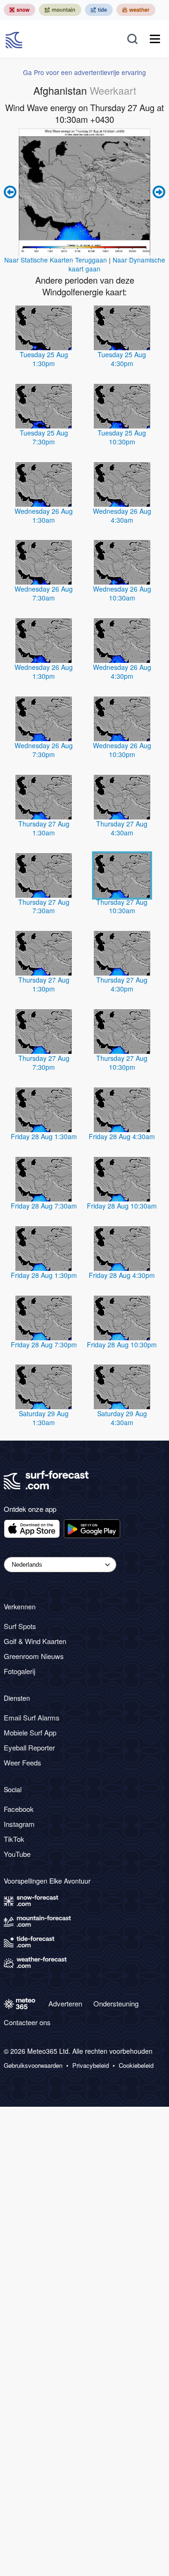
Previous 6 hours (11, 192)
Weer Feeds (23, 1762)
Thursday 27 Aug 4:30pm (122, 984)
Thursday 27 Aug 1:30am (44, 828)
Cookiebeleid (136, 2065)
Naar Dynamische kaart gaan (117, 264)
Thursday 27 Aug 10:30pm (122, 1063)
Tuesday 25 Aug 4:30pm (122, 359)
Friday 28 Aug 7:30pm (44, 1344)
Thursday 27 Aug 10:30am (122, 906)
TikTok (14, 1839)
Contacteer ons (27, 2022)
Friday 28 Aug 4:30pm (122, 1275)
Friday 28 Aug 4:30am (122, 1136)
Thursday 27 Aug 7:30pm (44, 1063)
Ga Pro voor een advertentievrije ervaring (84, 72)
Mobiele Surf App (30, 1732)
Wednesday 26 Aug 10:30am (122, 593)
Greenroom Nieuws (34, 1656)
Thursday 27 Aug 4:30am (122, 828)
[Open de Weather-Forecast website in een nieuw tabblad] (136, 10)
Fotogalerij (19, 1671)
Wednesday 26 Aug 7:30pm (44, 750)
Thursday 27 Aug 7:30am (44, 906)
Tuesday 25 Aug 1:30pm (44, 359)
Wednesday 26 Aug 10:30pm (122, 750)
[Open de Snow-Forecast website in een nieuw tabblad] (19, 10)
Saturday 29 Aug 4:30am (122, 1418)
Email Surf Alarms (32, 1717)
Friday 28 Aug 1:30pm (44, 1275)
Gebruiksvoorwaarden (33, 2065)
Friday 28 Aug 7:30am (44, 1206)
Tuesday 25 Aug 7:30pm (44, 437)
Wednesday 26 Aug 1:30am (44, 515)
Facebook (19, 1809)
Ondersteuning (116, 2003)
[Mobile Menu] (155, 39)
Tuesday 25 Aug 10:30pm (122, 437)
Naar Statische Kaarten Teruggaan (56, 260)
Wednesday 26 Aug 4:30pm (122, 672)
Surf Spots (20, 1626)
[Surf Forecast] (15, 39)
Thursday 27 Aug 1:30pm (44, 984)
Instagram (19, 1824)
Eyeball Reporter (29, 1747)
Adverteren (65, 2003)
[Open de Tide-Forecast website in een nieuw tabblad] (99, 10)
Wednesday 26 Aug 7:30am (44, 593)
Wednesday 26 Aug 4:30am (122, 515)
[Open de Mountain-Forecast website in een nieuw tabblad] (60, 10)
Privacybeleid (91, 2065)
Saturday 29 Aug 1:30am (44, 1418)
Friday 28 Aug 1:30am (44, 1136)
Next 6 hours (158, 192)
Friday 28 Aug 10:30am (122, 1206)
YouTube (17, 1854)
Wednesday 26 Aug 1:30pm (44, 672)
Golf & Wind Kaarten (35, 1641)
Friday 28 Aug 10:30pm (122, 1344)
